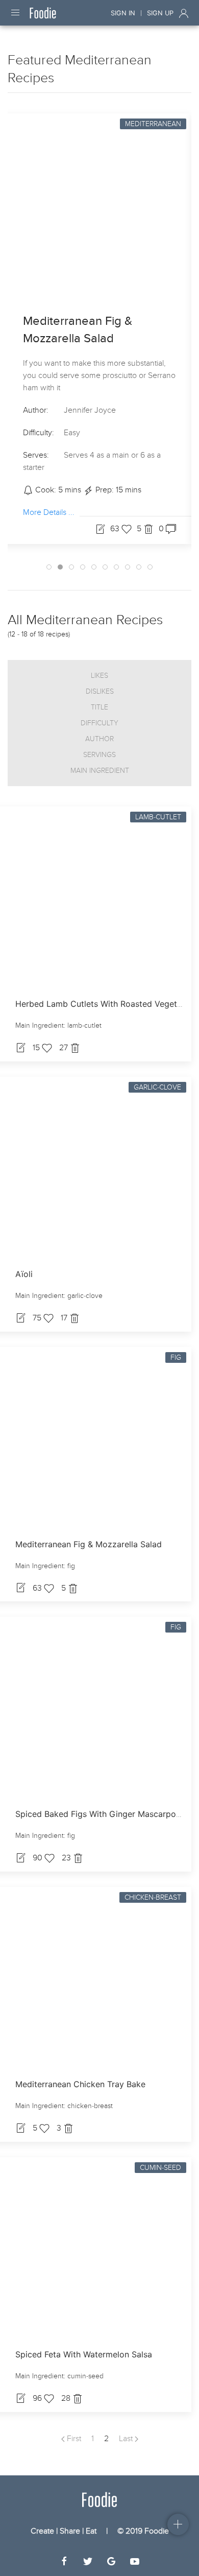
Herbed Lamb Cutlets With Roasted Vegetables (106, 1004)
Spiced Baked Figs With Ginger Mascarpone (100, 1814)
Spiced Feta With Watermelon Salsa (84, 2354)
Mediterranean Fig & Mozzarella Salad (89, 1544)
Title (99, 707)
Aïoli (24, 1274)
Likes (99, 676)
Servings (99, 755)
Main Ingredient (100, 771)
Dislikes (100, 691)
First (73, 2439)
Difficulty (99, 723)
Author (99, 739)
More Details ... (49, 512)
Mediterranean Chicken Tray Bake (80, 2084)
